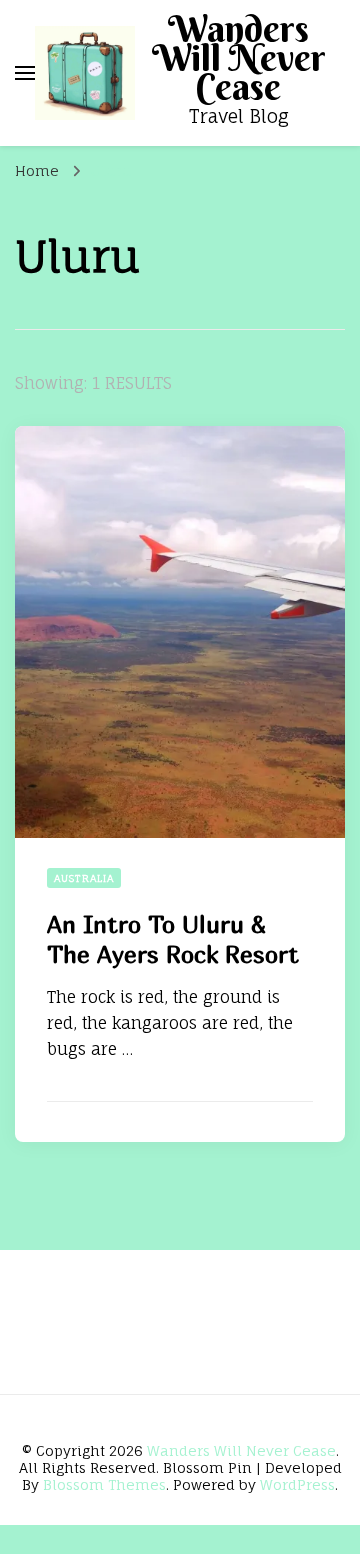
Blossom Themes (104, 1484)
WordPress (297, 1484)
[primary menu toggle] (25, 73)
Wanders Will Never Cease (239, 58)
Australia (84, 878)
